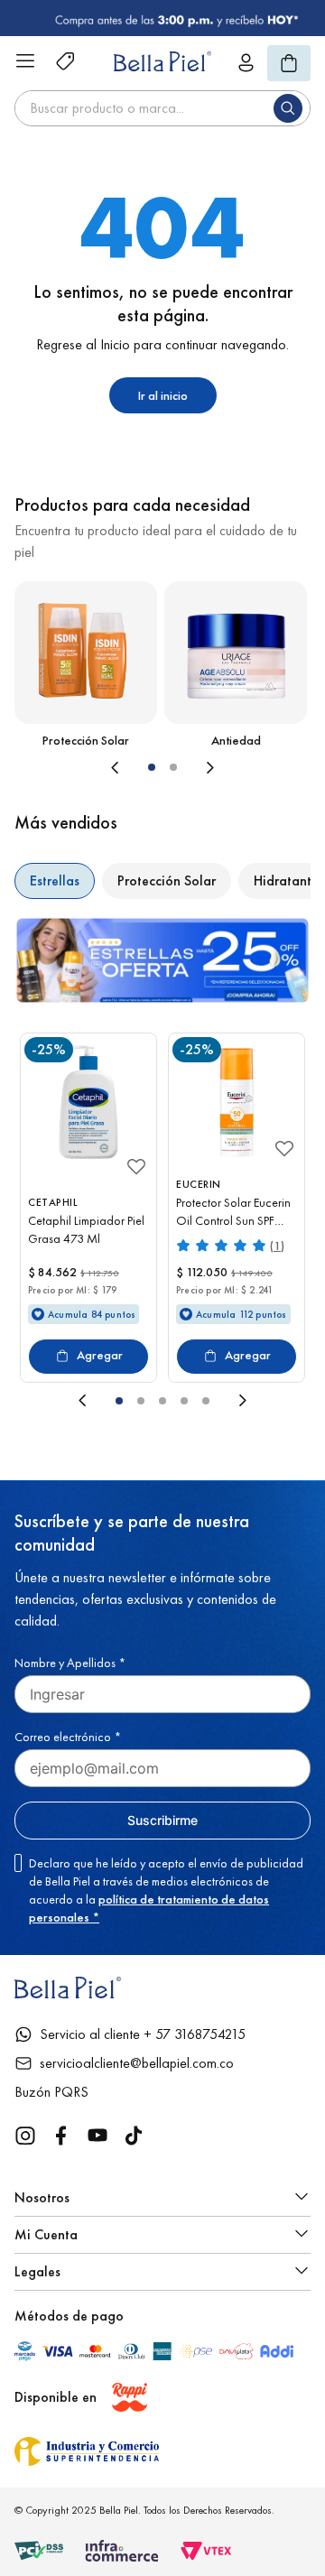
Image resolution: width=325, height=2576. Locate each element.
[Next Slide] (253, 767)
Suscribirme (162, 1820)
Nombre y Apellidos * (70, 1663)
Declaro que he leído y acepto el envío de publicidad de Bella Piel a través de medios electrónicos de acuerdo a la (166, 1890)
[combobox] (162, 108)
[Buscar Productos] (292, 108)
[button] (152, 767)
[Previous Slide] (72, 767)
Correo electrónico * (68, 1737)
